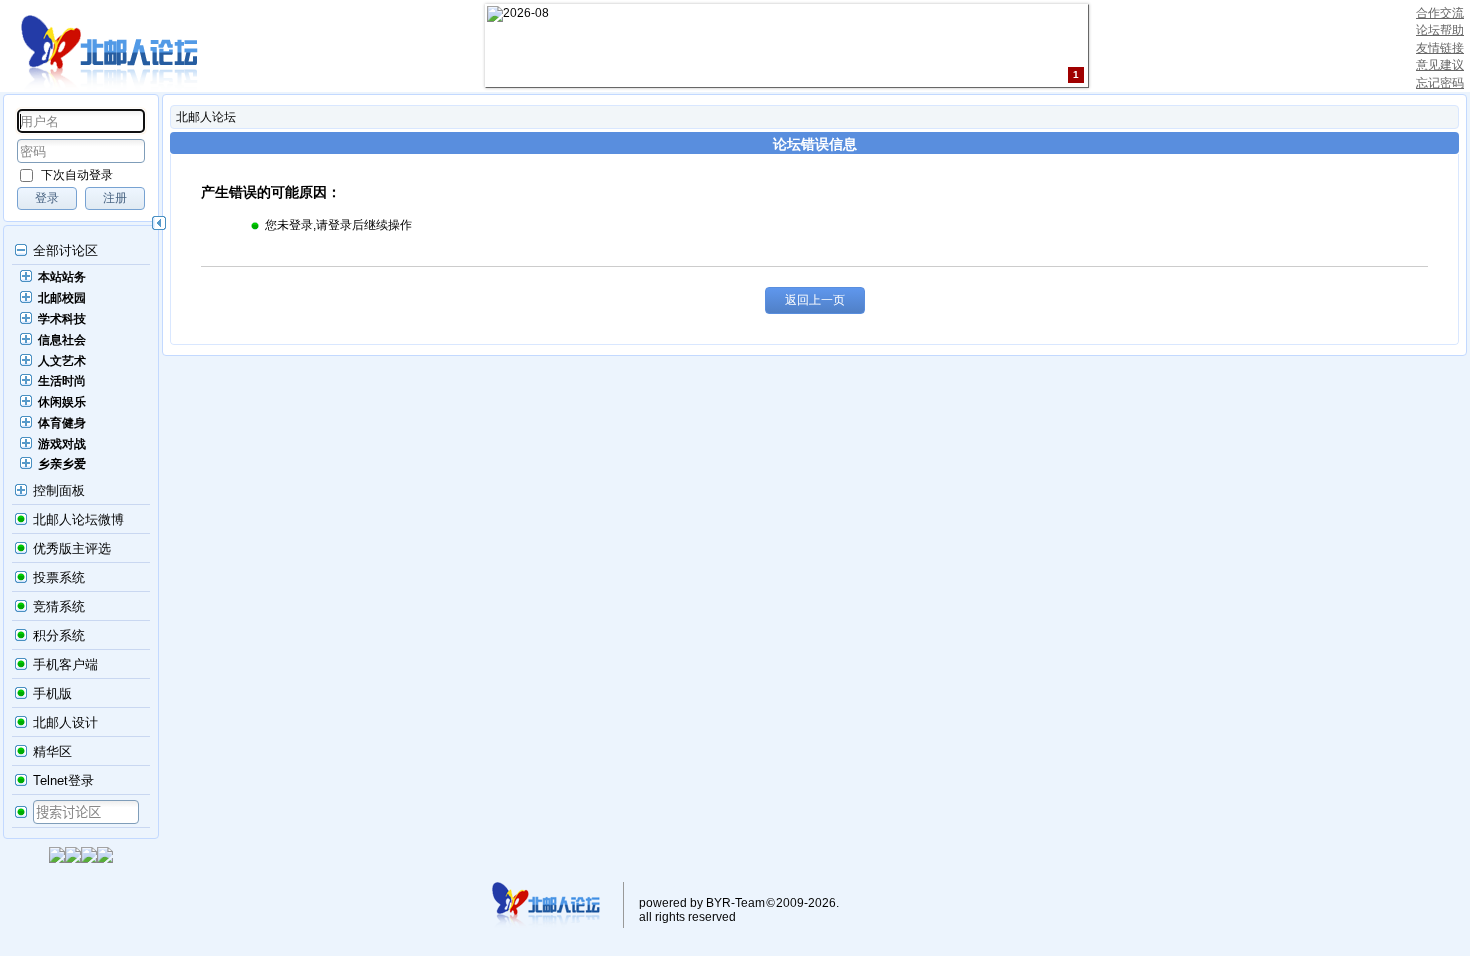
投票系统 (59, 577)
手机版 (52, 693)
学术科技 (62, 319)
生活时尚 (62, 381)
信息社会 (62, 340)
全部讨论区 (65, 250)
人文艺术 (62, 361)
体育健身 (62, 423)
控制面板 (59, 490)
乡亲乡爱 (62, 464)
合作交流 (1440, 13)
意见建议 (1440, 65)
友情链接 (1440, 48)
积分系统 (59, 635)
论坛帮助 (1440, 30)
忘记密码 (1440, 83)
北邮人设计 (65, 722)
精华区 (52, 751)
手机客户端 (65, 664)
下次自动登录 (77, 175)
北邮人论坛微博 (78, 519)
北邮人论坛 (206, 117)
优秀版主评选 (72, 548)
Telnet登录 (63, 780)
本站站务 (62, 277)
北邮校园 (62, 298)
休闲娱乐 (62, 402)
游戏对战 (62, 444)
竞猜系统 (59, 606)
